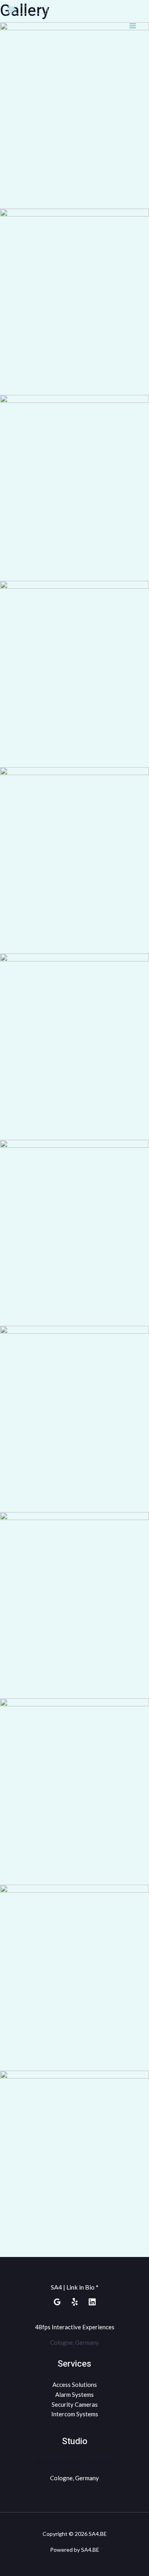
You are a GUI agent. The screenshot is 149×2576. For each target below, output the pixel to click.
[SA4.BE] (28, 26)
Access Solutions (75, 2385)
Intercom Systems (75, 2414)
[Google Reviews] (57, 2302)
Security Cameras (75, 2404)
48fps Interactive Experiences (75, 2327)
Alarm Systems (74, 2394)
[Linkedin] (92, 2302)
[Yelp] (75, 2302)
